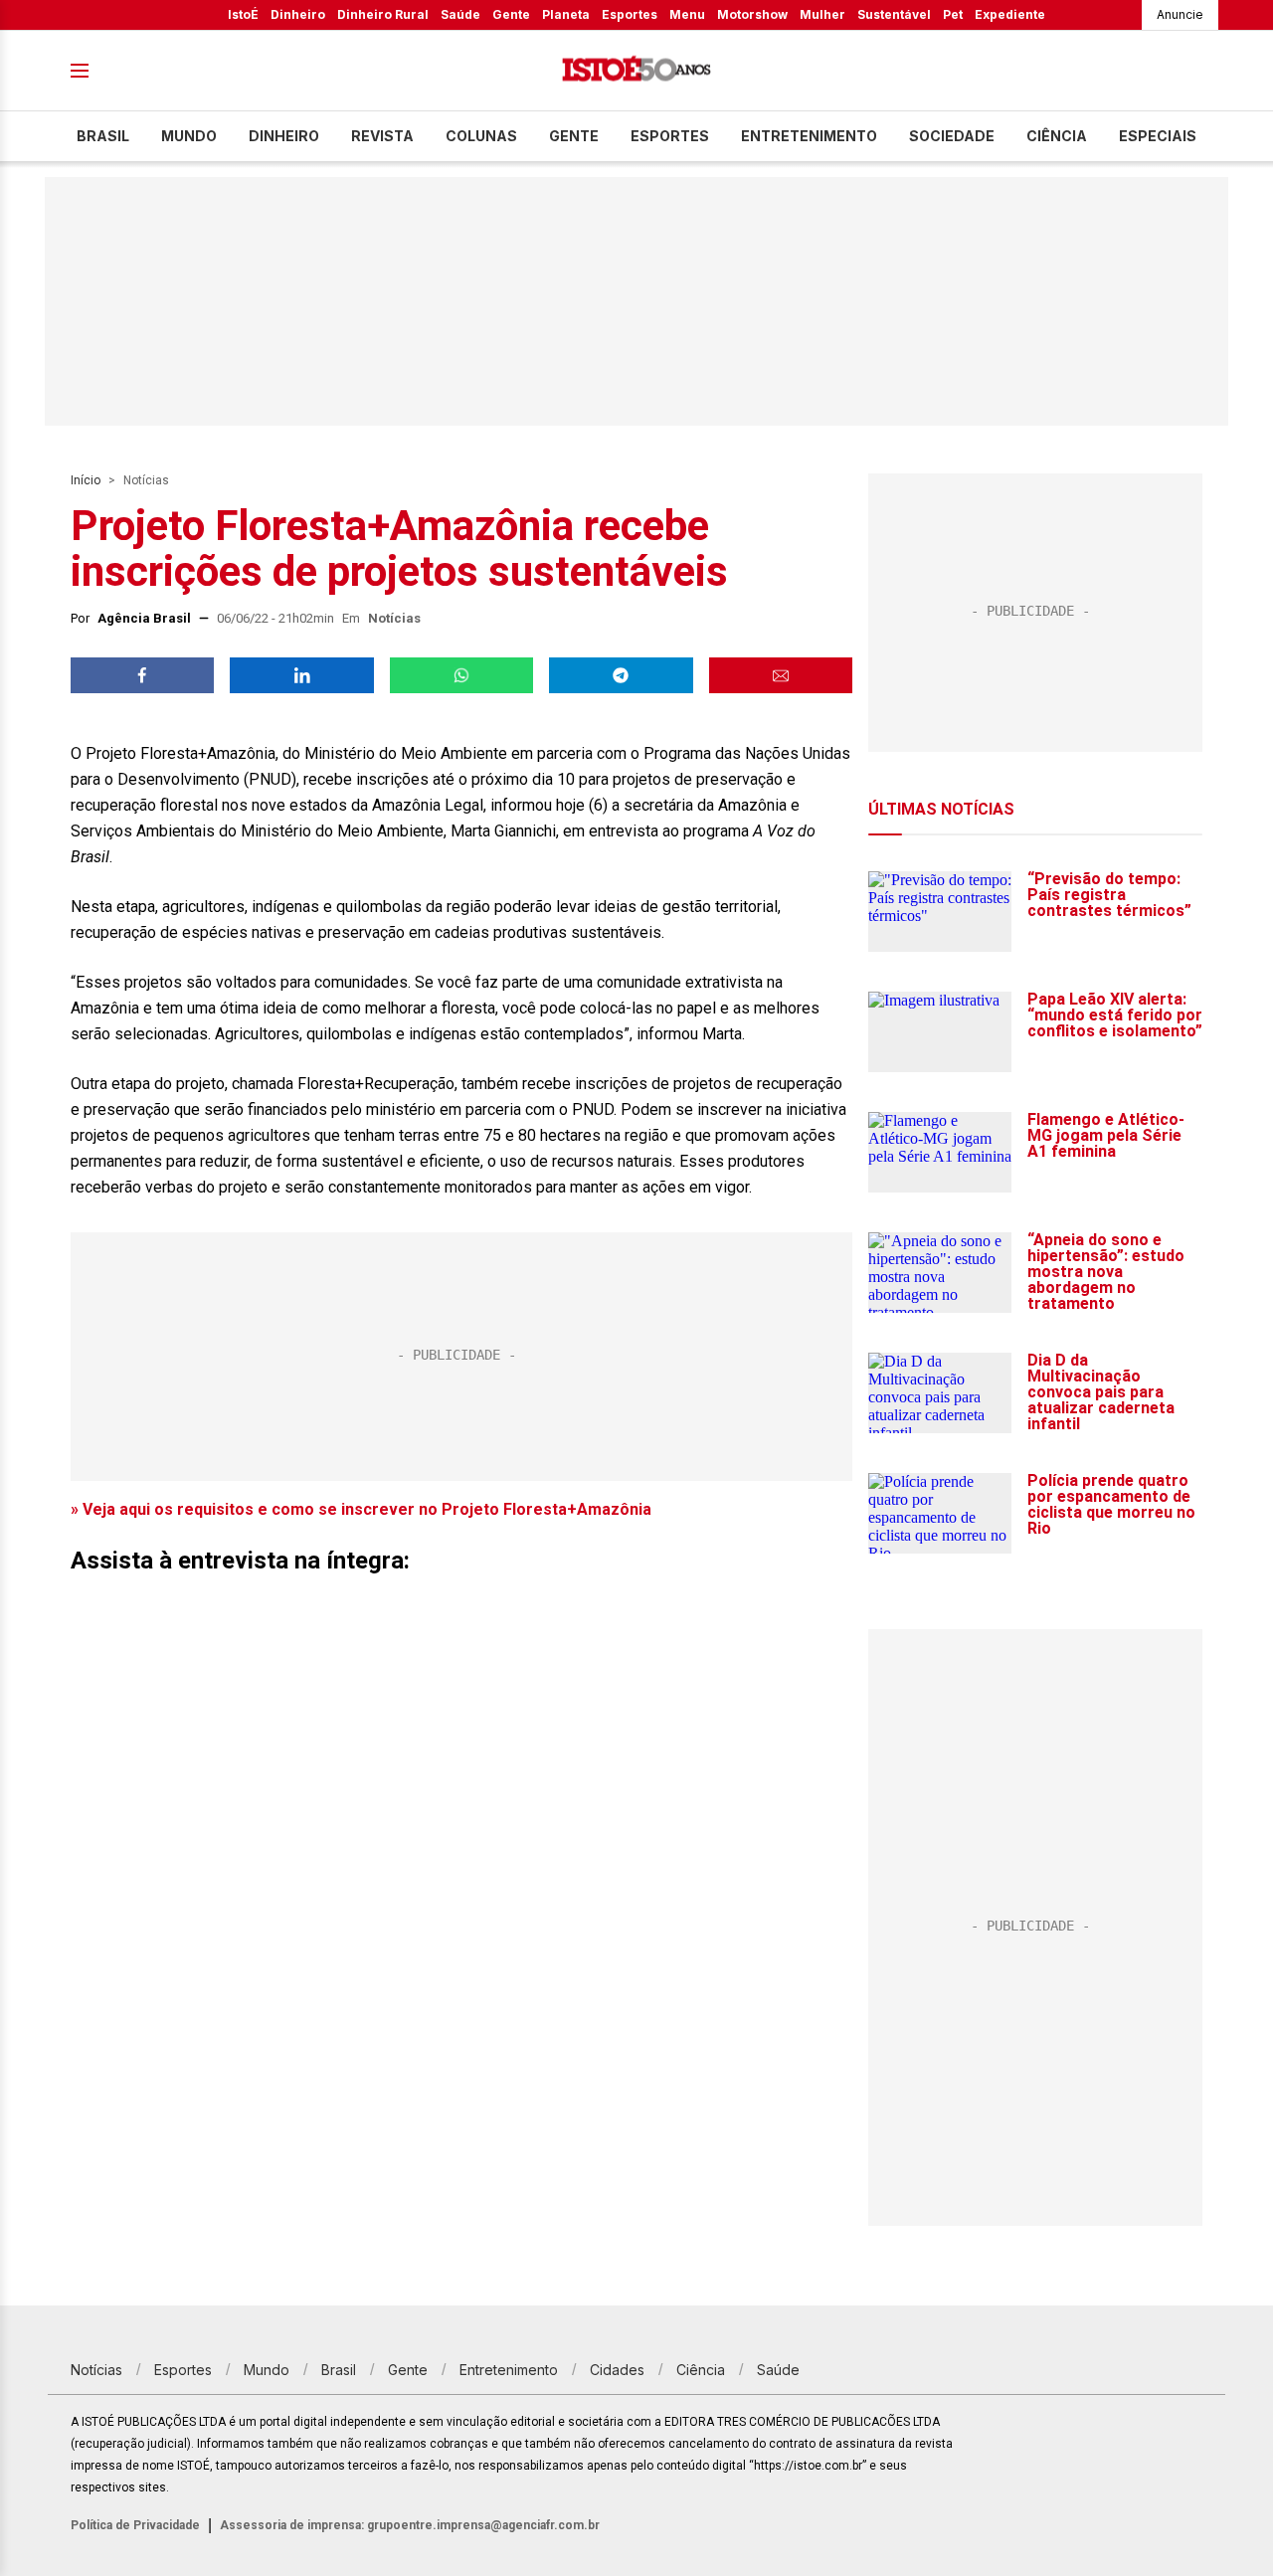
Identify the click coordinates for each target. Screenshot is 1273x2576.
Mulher (822, 14)
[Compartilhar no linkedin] (301, 675)
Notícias (146, 480)
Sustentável (894, 14)
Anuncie (1180, 14)
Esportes (630, 14)
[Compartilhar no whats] (461, 675)
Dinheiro (298, 14)
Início (86, 480)
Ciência (1057, 136)
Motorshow (752, 14)
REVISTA (382, 136)
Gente (511, 14)
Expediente (1010, 14)
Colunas (481, 136)
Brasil (103, 136)
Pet (953, 14)
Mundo (189, 136)
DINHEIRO (284, 136)
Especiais (1158, 136)
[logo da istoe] (636, 71)
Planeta (566, 14)
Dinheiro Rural (383, 14)
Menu (687, 14)
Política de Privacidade (135, 2525)
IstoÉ (243, 14)
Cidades (617, 2370)
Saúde (460, 14)
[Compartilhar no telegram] (621, 675)
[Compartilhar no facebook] (142, 675)
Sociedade (952, 136)
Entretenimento (809, 136)
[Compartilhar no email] (781, 675)
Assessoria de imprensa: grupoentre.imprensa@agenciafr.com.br (410, 2525)
